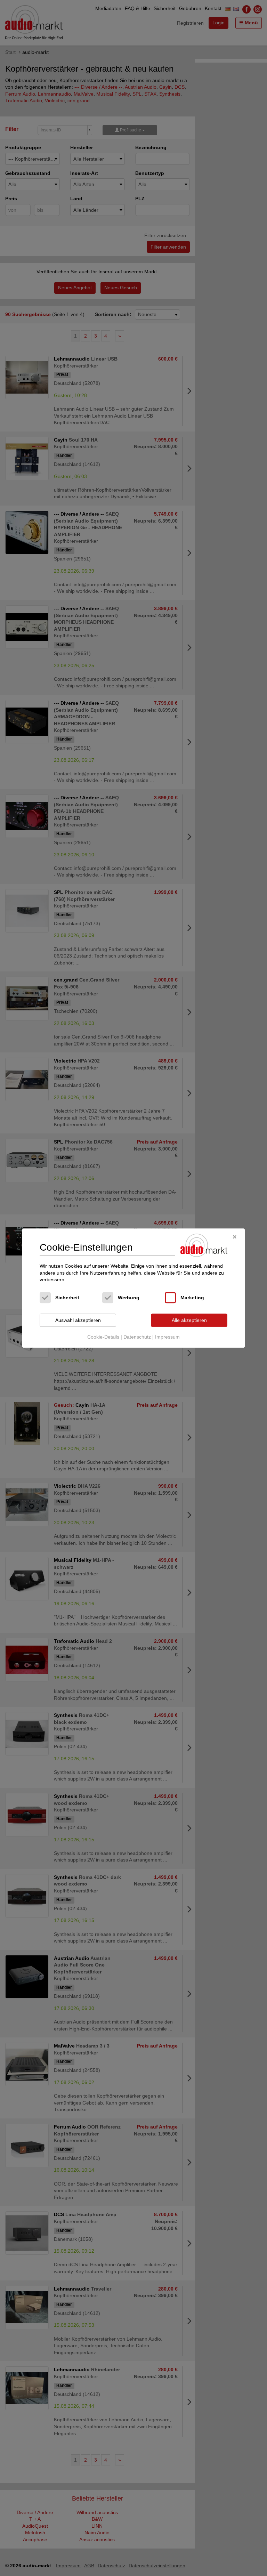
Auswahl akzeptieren (78, 1320)
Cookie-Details (103, 1337)
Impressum (167, 1337)
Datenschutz (137, 1337)
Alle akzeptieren (189, 1320)
